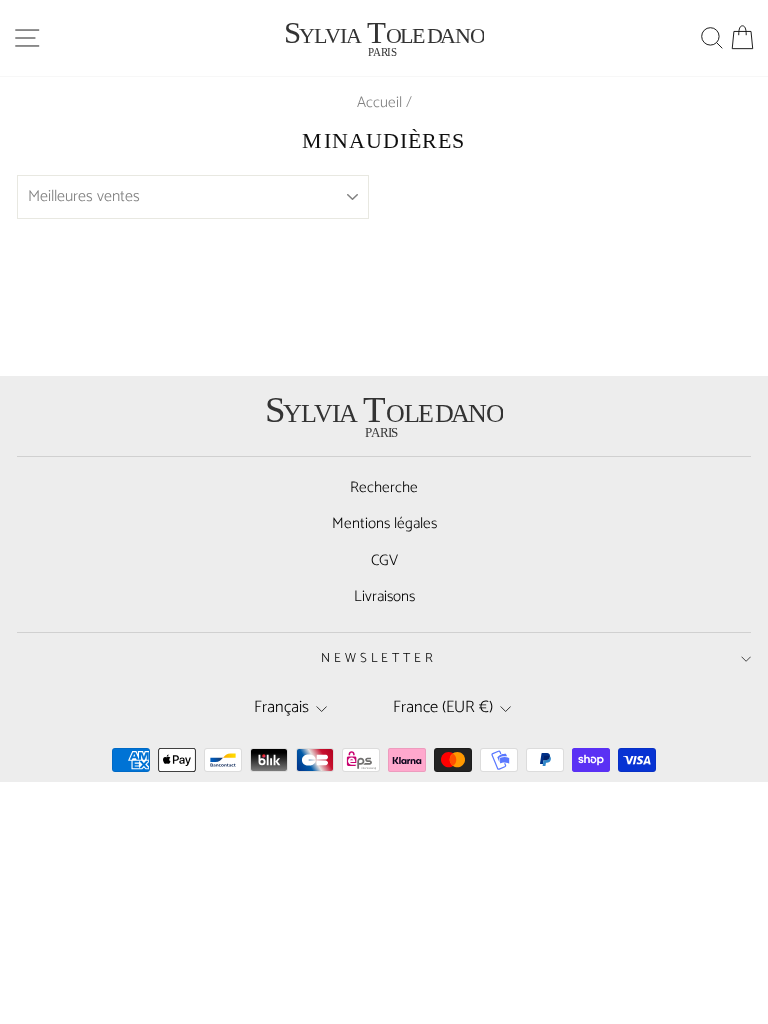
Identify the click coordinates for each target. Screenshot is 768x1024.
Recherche (384, 487)
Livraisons (384, 596)
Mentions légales (384, 523)
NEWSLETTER (379, 658)
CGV (384, 560)
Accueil (379, 102)
